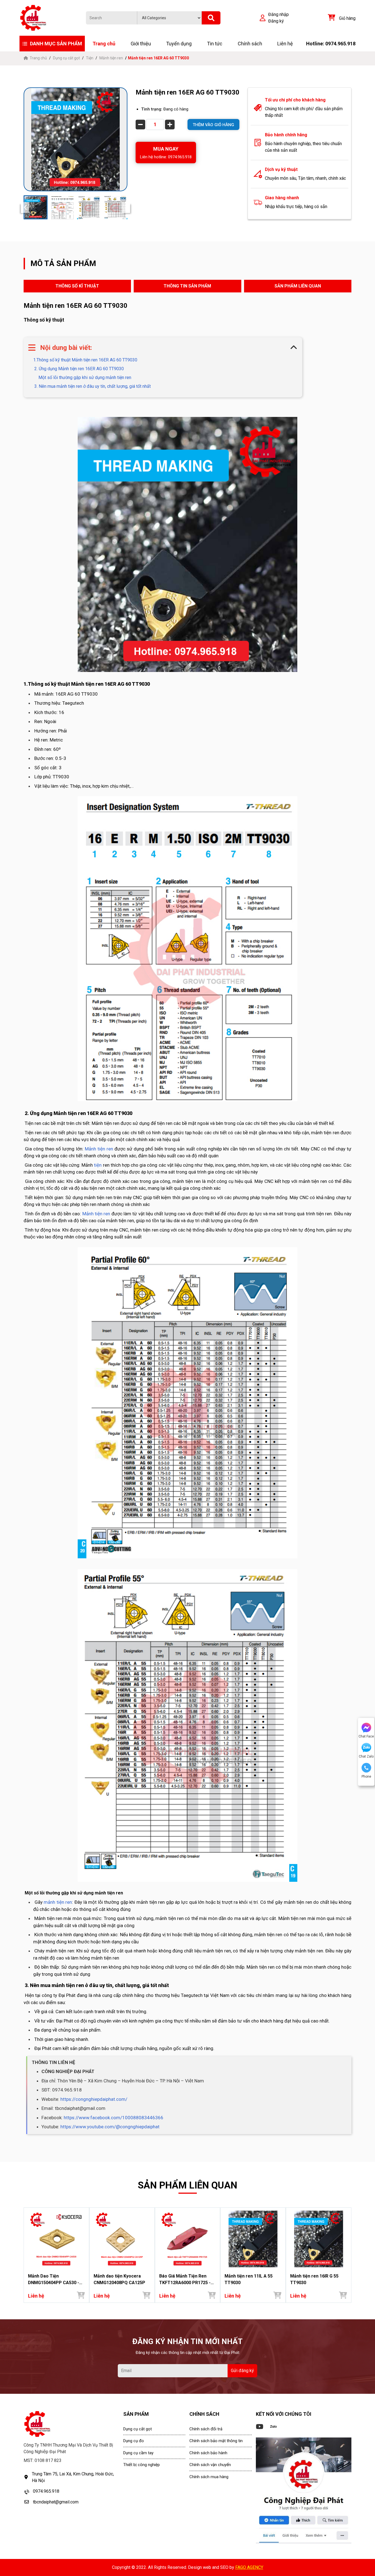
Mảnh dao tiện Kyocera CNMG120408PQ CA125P (119, 2279)
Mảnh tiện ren (111, 58)
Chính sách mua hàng (209, 2477)
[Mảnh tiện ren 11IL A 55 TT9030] (253, 2239)
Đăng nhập (279, 14)
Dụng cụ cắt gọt (66, 58)
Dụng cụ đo (134, 2441)
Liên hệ (285, 44)
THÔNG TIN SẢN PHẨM (187, 286)
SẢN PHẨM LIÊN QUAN (298, 286)
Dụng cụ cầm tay (138, 2453)
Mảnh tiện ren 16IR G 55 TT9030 (314, 2279)
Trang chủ (104, 44)
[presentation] (25, 207)
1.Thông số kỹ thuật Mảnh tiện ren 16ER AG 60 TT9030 (85, 360)
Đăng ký (276, 21)
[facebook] (304, 2491)
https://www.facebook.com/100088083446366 (114, 2118)
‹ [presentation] (25, 2255)
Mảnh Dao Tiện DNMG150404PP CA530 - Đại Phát (54, 2280)
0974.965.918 (46, 2491)
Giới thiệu (141, 44)
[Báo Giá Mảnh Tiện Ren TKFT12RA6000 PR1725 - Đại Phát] (188, 2239)
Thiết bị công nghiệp (142, 2465)
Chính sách (250, 44)
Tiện (90, 58)
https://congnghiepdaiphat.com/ (94, 2099)
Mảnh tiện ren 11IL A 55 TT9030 (249, 2279)
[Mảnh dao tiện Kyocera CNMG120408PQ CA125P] (122, 2239)
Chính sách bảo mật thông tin (216, 2441)
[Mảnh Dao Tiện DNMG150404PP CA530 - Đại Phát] (56, 2239)
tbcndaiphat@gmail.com (56, 2502)
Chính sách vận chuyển (210, 2465)
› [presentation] (350, 2255)
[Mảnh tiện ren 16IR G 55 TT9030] (319, 2239)
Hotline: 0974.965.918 (331, 44)
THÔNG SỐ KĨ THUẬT (77, 286)
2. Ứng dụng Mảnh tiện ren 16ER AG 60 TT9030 (79, 369)
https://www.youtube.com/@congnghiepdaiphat (110, 2127)
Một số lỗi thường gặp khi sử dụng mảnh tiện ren (84, 377)
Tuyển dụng (179, 44)
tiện (98, 1165)
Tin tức (215, 44)
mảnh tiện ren (58, 1902)
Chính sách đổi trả (206, 2429)
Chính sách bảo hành (208, 2453)
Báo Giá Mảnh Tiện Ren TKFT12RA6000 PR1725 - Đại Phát (185, 2280)
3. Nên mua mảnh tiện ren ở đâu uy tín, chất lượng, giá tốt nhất (92, 386)
